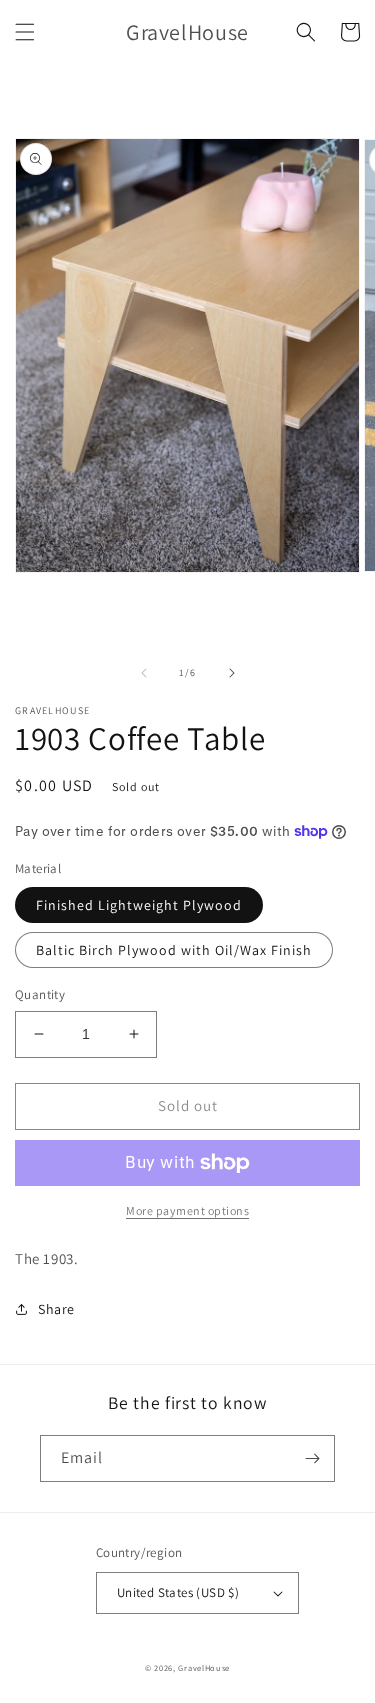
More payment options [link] (187, 1210)
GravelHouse (204, 1667)
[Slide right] (232, 673)
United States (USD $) (178, 1592)
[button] (25, 32)
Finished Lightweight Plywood (139, 905)
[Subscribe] (312, 1458)
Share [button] (56, 1309)
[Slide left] (144, 673)
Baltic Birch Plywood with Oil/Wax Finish (174, 950)
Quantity (40, 994)
